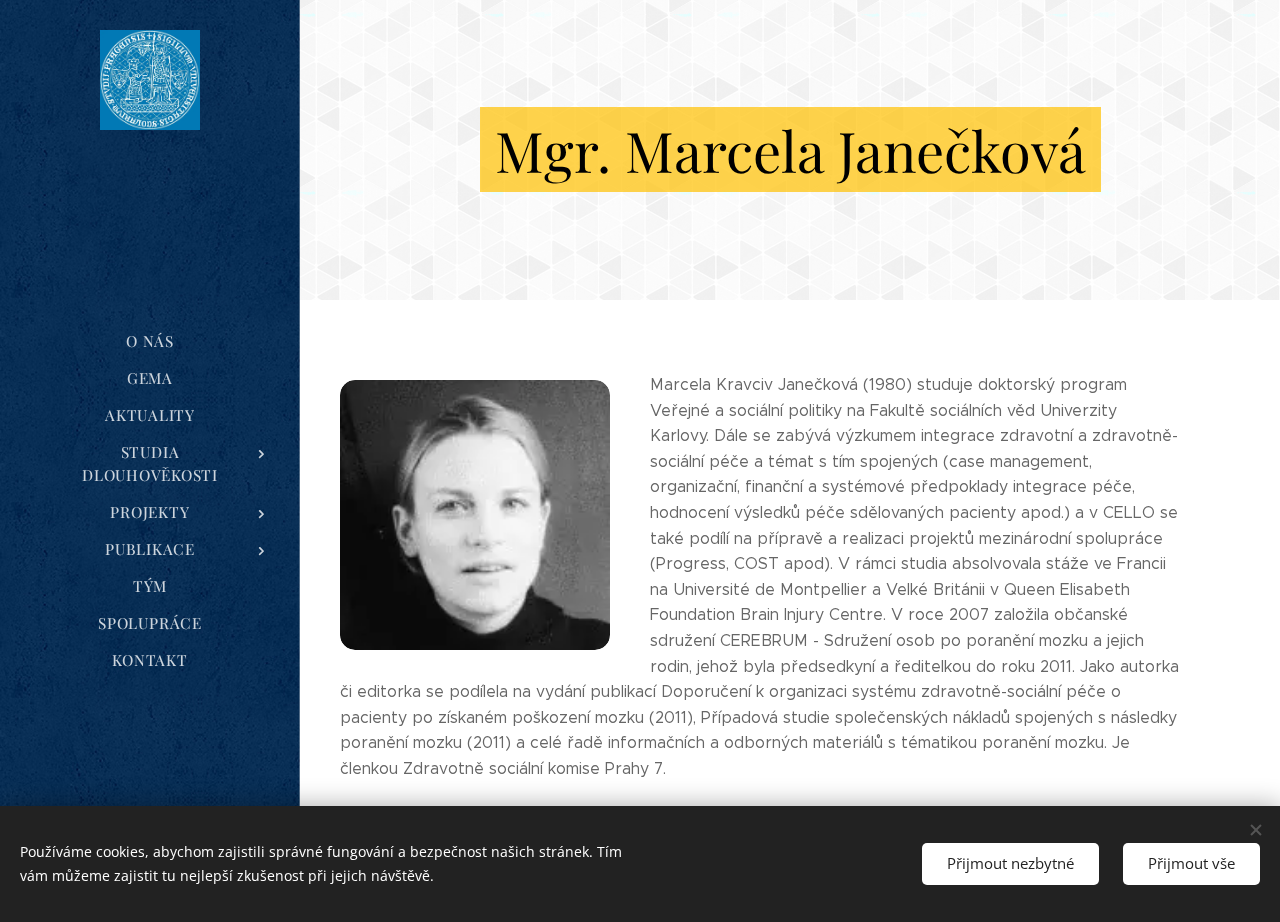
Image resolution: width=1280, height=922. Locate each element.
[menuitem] (150, 341)
